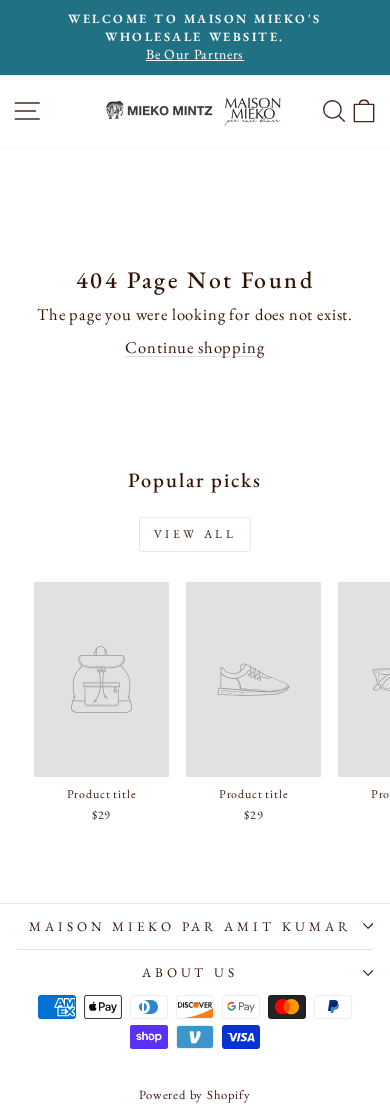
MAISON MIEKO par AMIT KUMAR (190, 926)
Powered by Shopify (195, 1094)
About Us (190, 972)
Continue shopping (194, 347)
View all (195, 534)
